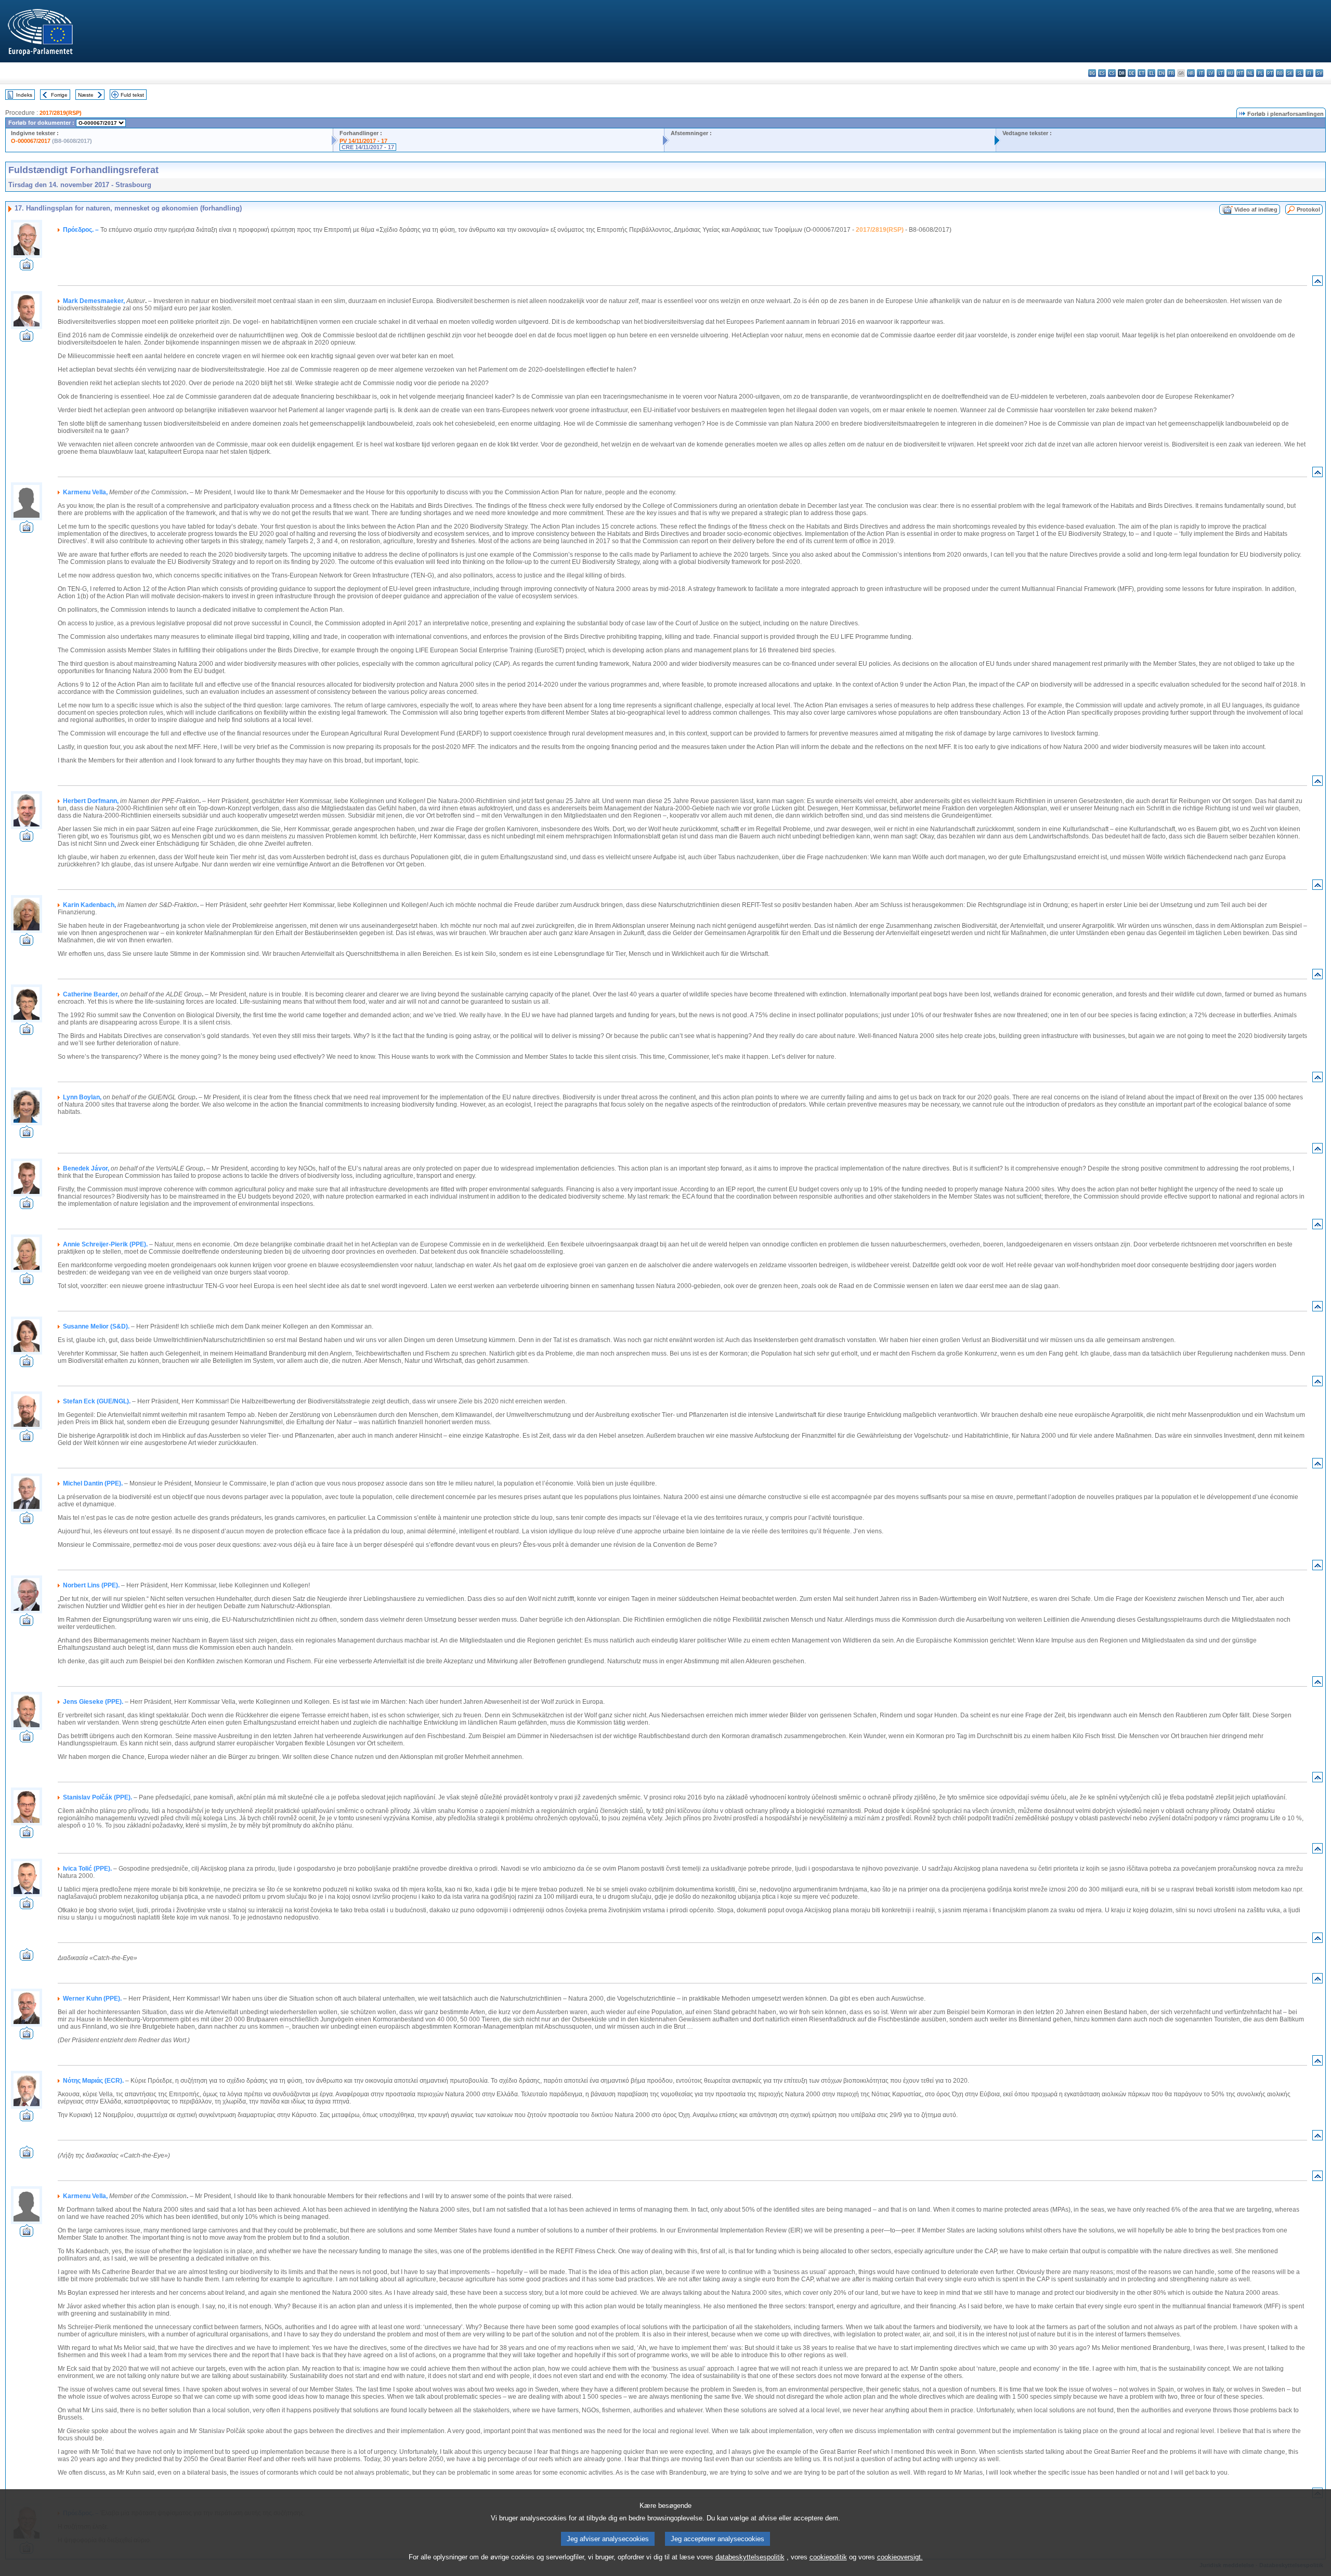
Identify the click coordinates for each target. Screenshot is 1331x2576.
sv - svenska (1319, 73)
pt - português (1270, 73)
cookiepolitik (828, 2557)
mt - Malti (1240, 73)
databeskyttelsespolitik (750, 2557)
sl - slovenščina (1300, 73)
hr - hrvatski (1191, 73)
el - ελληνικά (1151, 73)
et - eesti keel (1141, 73)
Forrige (59, 95)
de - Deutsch (1132, 73)
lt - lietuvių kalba (1221, 73)
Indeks (24, 95)
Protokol (1308, 209)
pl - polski (1260, 73)
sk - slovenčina (1290, 73)
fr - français (1171, 73)
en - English (1161, 73)
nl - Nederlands (1250, 73)
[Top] (1317, 283)
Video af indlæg (1256, 209)
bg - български (1092, 73)
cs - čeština (1112, 73)
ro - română (1280, 73)
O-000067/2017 (31, 141)
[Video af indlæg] (27, 267)
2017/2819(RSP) (61, 113)
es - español (1102, 73)
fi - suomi (1309, 73)
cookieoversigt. (900, 2557)
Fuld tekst (132, 95)
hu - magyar (1230, 73)
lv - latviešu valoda (1211, 73)
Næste (86, 95)
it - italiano (1201, 73)
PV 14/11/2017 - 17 (363, 141)
